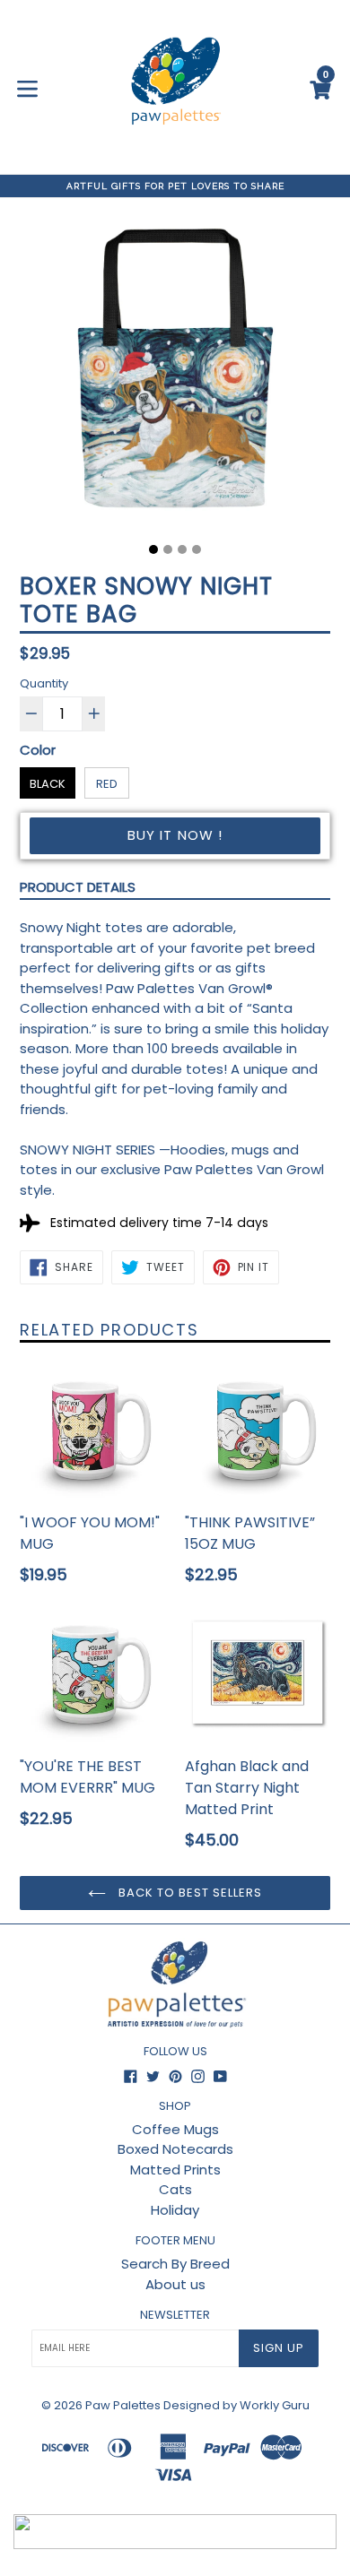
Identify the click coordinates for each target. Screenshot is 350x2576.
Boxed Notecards (175, 2149)
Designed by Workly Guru (236, 2405)
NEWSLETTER (175, 2315)
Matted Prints (175, 2170)
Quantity (44, 683)
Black (48, 784)
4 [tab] (197, 549)
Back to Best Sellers (189, 1893)
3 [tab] (182, 549)
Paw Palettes (123, 2405)
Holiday (175, 2210)
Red (107, 784)
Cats (175, 2189)
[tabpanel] (175, 377)
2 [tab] (168, 549)
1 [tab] (153, 549)
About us (175, 2284)
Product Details (78, 887)
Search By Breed (175, 2264)
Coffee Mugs (175, 2129)
